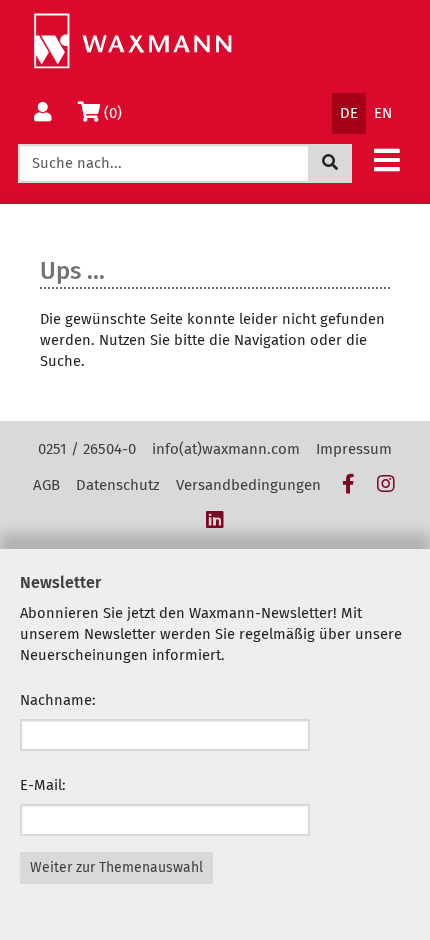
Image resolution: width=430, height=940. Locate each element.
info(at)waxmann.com (226, 449)
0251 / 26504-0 (87, 449)
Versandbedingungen (248, 485)
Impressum (354, 449)
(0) (116, 112)
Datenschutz (118, 485)
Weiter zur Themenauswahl (116, 867)
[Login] (43, 113)
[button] (387, 159)
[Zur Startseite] (132, 41)
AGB (46, 485)
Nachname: (58, 700)
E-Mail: (43, 785)
